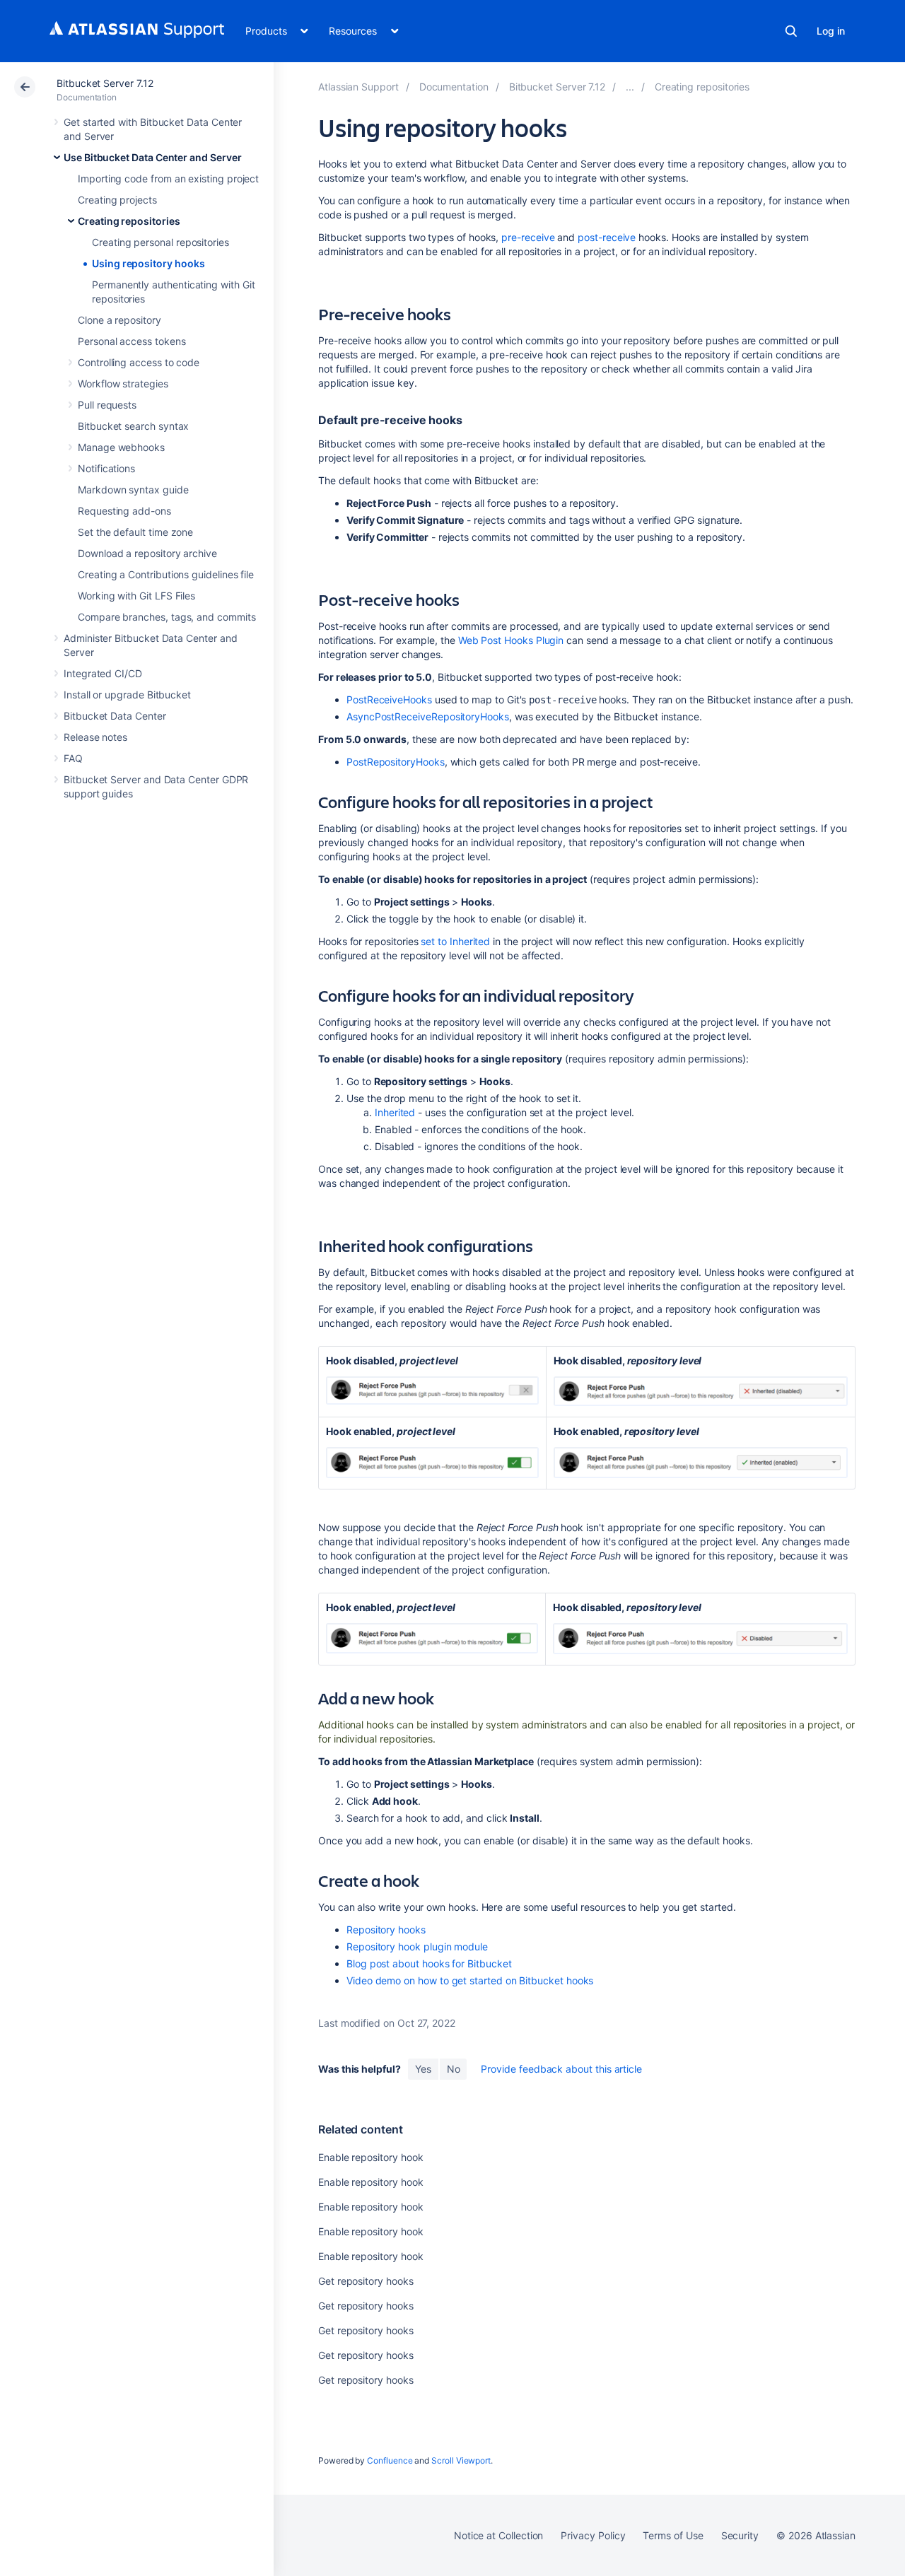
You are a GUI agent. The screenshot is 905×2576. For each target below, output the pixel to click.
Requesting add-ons (124, 511)
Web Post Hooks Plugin (511, 640)
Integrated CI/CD (103, 673)
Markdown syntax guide (133, 490)
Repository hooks (386, 1930)
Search (791, 31)
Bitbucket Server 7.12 (105, 83)
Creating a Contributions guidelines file (166, 574)
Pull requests (107, 405)
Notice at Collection (499, 2535)
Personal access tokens (132, 341)
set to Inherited (455, 941)
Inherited (395, 1112)
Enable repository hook (370, 2157)
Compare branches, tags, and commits (167, 617)
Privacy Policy (593, 2535)
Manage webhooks (121, 447)
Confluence (390, 2460)
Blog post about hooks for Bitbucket (429, 1963)
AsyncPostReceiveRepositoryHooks (428, 716)
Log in (831, 31)
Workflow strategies (123, 384)
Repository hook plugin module (417, 1946)
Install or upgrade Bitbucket (127, 695)
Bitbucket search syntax (133, 426)
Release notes (95, 737)
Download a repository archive (147, 553)
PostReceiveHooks (389, 699)
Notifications (106, 468)
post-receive (607, 237)
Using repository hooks (148, 263)
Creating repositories (129, 221)
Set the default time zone (135, 532)
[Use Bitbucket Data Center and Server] (630, 87)
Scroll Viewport (461, 2460)
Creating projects (117, 200)
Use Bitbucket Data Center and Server (152, 157)
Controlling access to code (139, 362)
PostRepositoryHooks (396, 762)
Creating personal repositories (160, 242)
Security (740, 2535)
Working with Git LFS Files (136, 596)
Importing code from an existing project (168, 178)
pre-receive (528, 237)
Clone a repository (119, 320)
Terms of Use (673, 2535)
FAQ (73, 758)
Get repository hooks (366, 2281)
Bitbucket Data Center (115, 716)
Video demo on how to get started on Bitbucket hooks (470, 1980)
